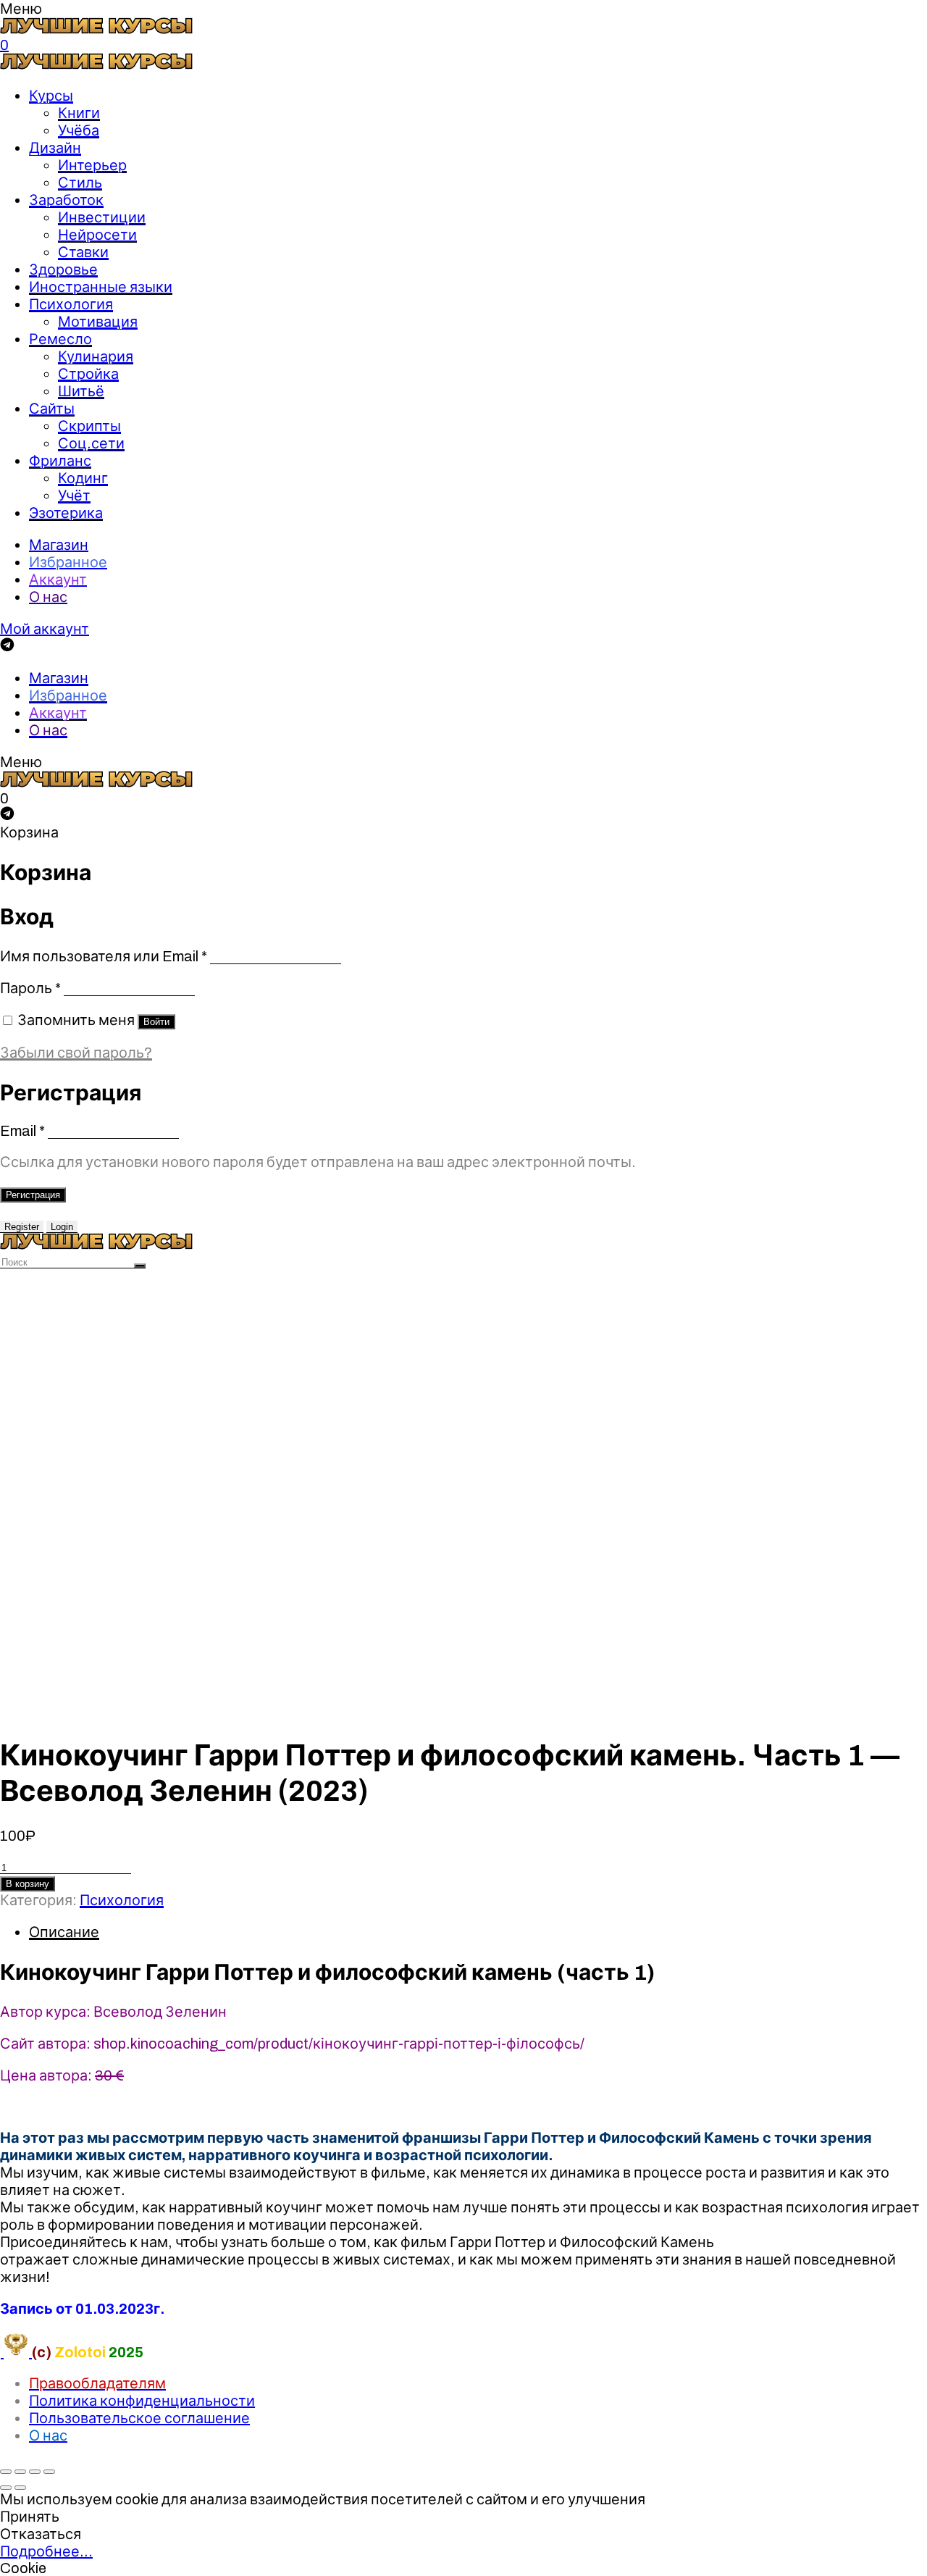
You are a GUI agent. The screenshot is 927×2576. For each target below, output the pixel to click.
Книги (79, 113)
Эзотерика (66, 513)
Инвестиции (102, 217)
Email (22, 1131)
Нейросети (97, 235)
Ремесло (60, 339)
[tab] (478, 1932)
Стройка (88, 374)
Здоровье (63, 269)
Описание (64, 1932)
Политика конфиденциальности (142, 2401)
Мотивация (98, 322)
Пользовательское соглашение (139, 2418)
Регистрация (33, 1195)
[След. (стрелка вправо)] (20, 2488)
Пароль (30, 988)
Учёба (79, 130)
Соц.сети (91, 443)
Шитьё (81, 391)
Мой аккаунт (45, 629)
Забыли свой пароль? (76, 1053)
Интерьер (92, 165)
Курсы (51, 96)
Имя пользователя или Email (104, 956)
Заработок (66, 200)
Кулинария (96, 356)
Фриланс (60, 461)
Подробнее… (46, 2551)
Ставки (83, 252)
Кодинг (83, 478)
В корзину (28, 1884)
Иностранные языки (101, 287)
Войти (156, 1022)
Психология (71, 304)
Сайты (52, 409)
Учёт (74, 495)
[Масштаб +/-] (49, 2472)
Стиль (80, 183)
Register (22, 1227)
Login (62, 1227)
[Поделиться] (20, 2472)
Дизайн (55, 148)
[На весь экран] (35, 2472)
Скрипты (89, 426)
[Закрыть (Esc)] (6, 2472)
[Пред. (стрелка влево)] (6, 2488)
